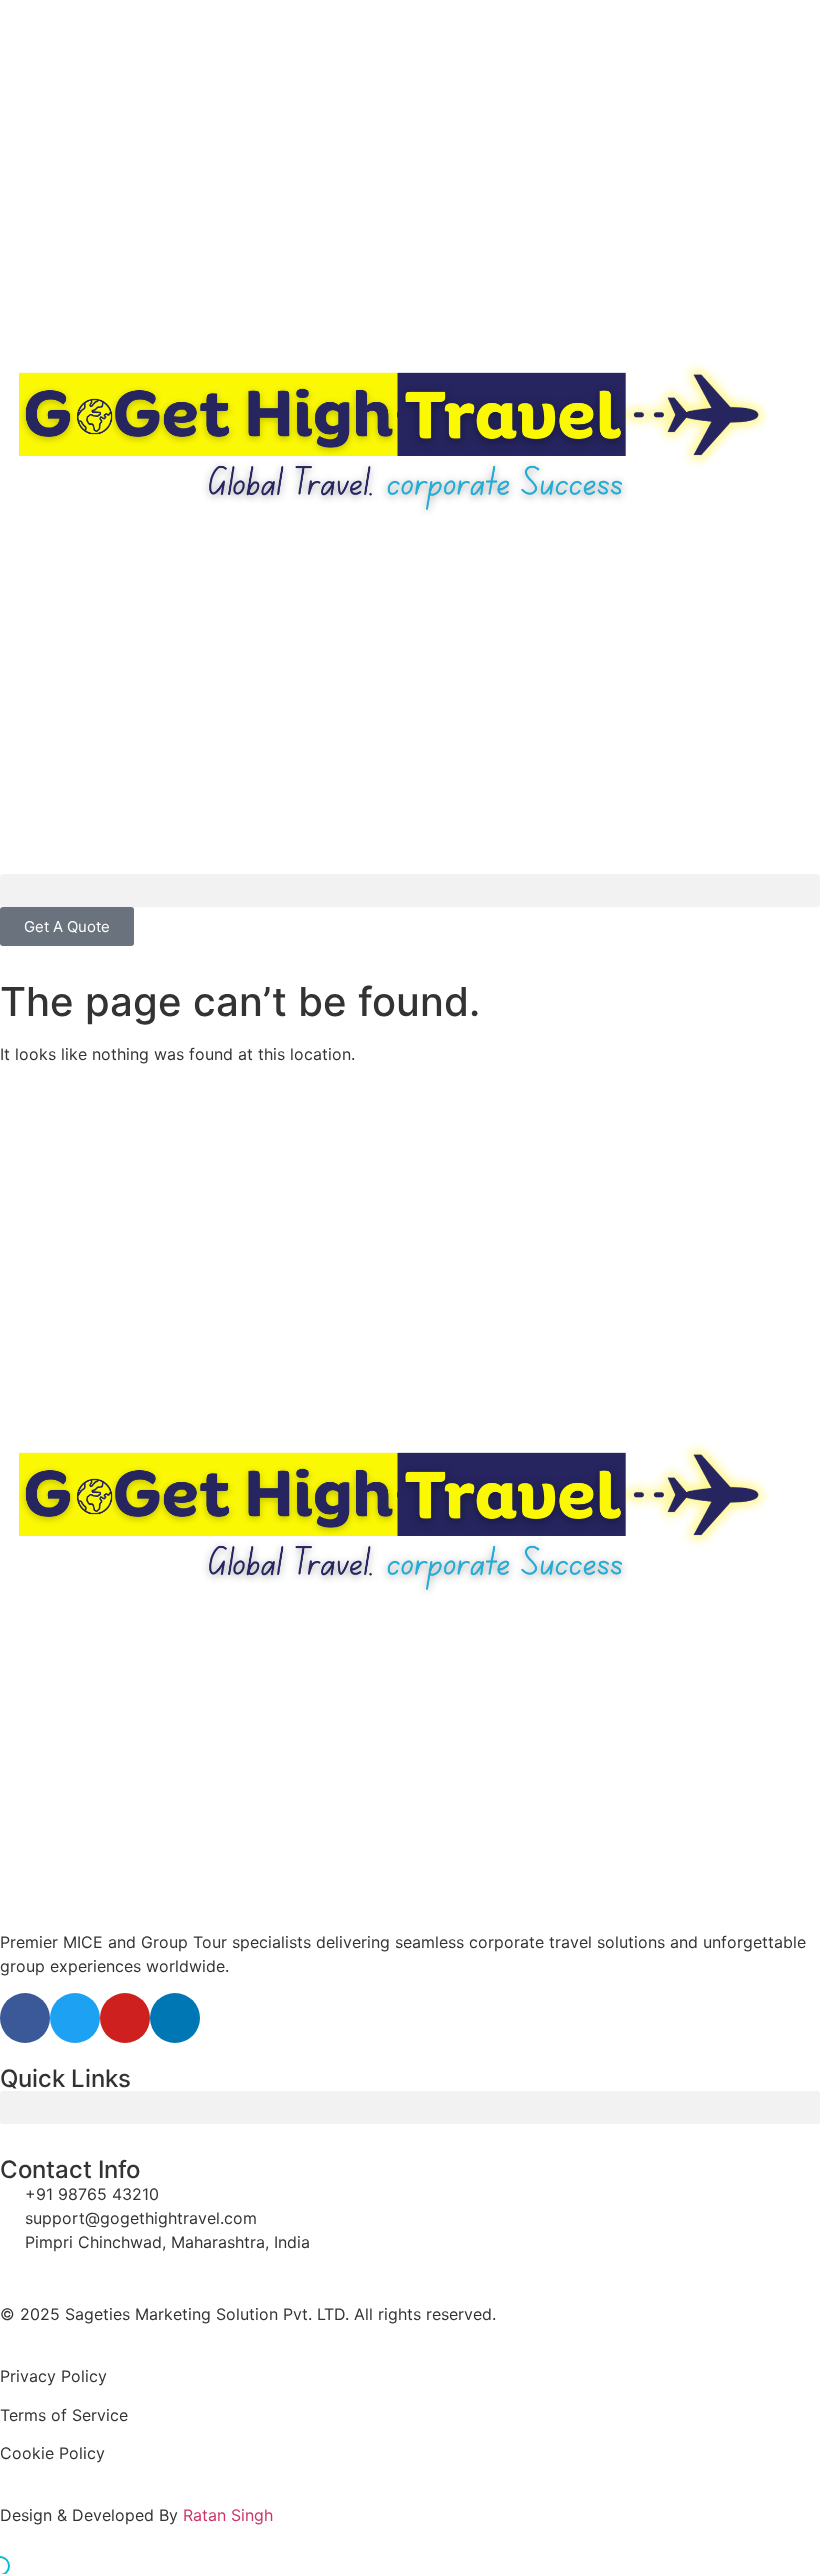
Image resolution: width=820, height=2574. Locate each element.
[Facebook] (25, 2018)
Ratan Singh (228, 2515)
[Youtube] (125, 2018)
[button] (410, 890)
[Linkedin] (175, 2018)
